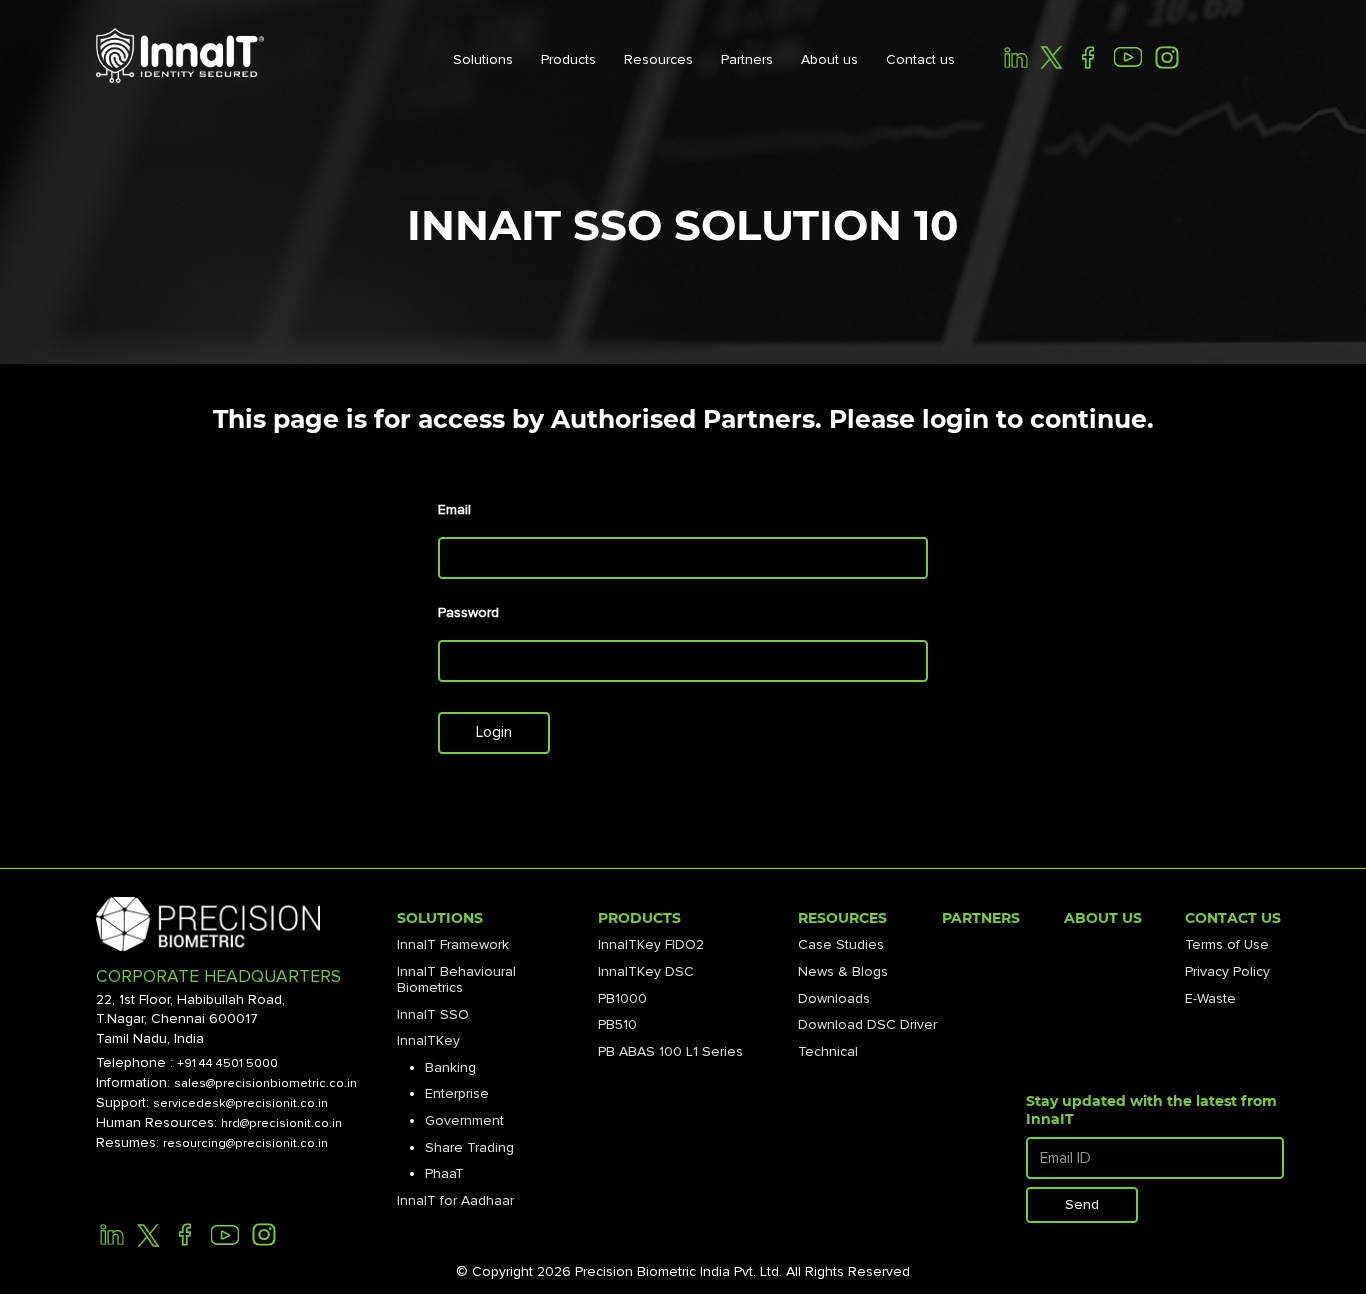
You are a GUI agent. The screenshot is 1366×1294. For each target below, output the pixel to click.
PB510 (617, 1024)
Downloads (834, 998)
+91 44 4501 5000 (227, 1063)
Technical (828, 1051)
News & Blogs (843, 971)
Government (464, 1120)
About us (829, 59)
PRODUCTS (639, 918)
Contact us (920, 59)
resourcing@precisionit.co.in (245, 1143)
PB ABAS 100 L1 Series (670, 1051)
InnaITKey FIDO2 (651, 944)
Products (568, 59)
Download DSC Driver (867, 1024)
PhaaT (444, 1173)
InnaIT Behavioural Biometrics (456, 979)
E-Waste (1210, 998)
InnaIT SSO (433, 1014)
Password (468, 613)
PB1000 (622, 998)
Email (454, 510)
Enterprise (457, 1093)
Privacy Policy (1227, 971)
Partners (747, 59)
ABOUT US (1103, 918)
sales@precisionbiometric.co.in (265, 1083)
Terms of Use (1227, 944)
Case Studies (841, 944)
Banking (450, 1067)
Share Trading (469, 1147)
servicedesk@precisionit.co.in (240, 1103)
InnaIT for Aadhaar (455, 1200)
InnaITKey (428, 1040)
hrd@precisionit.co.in (281, 1123)
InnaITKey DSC (646, 971)
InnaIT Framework (453, 944)
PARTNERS (981, 918)
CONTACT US (1233, 918)
